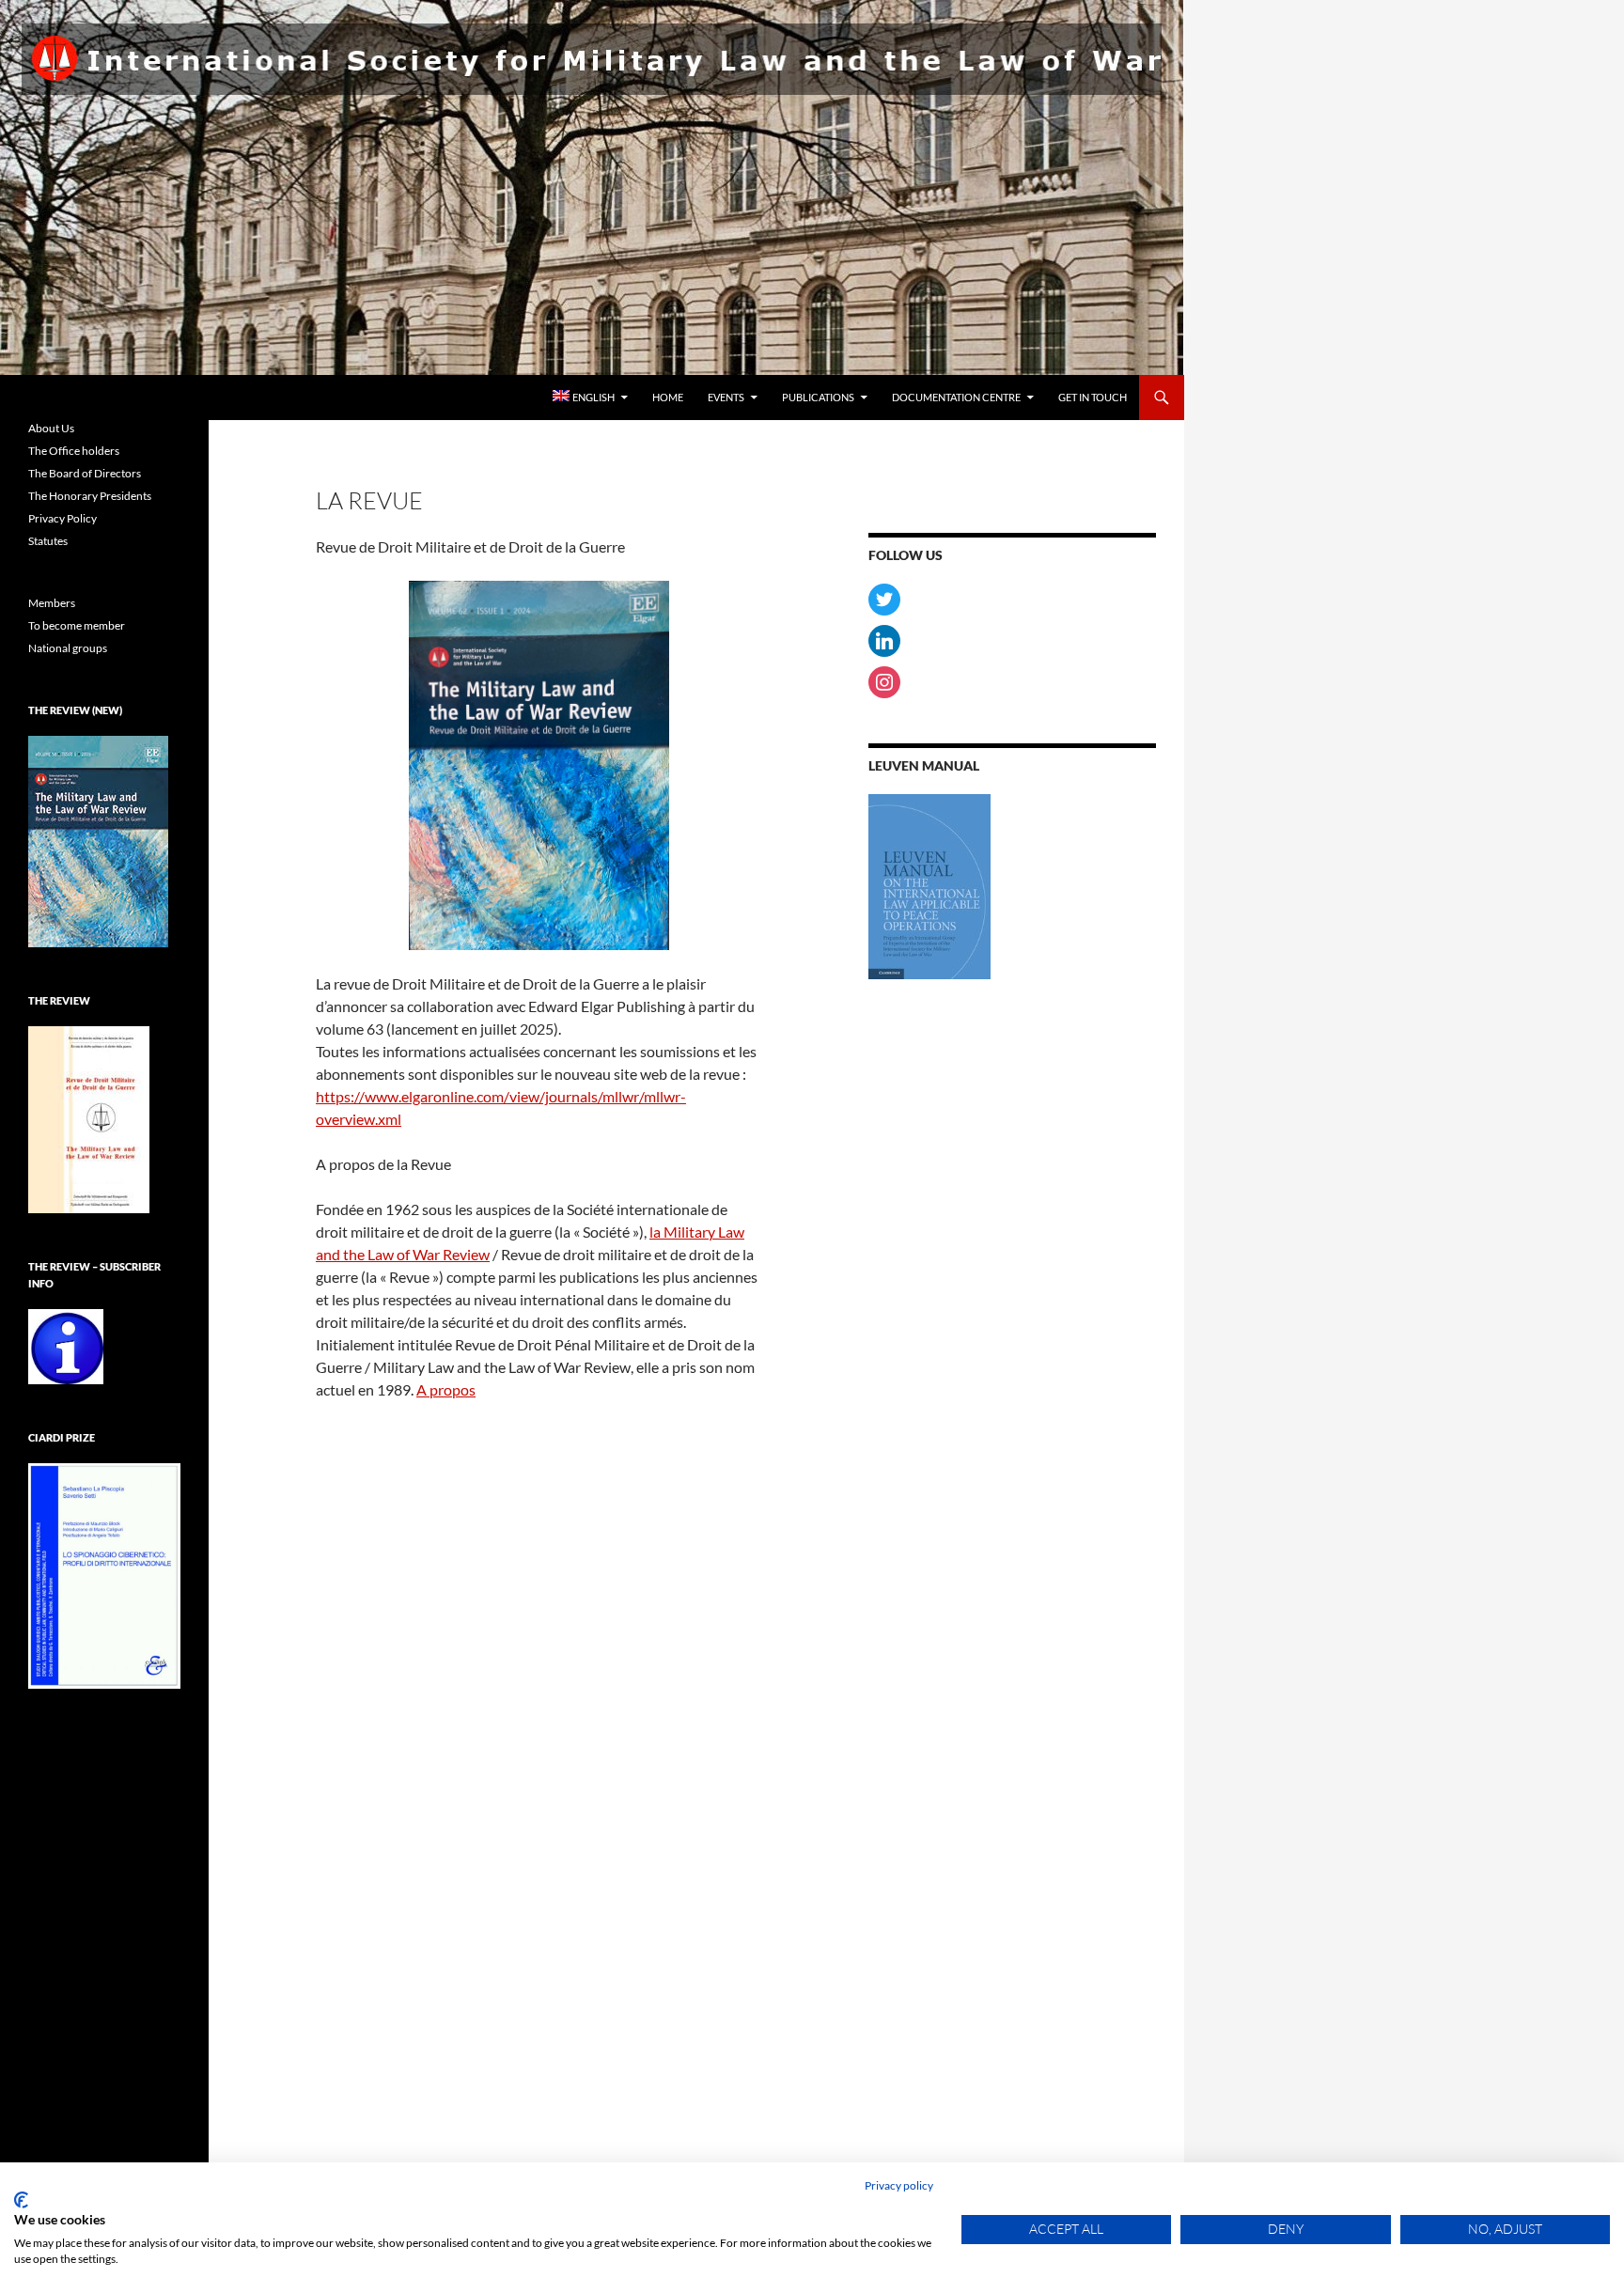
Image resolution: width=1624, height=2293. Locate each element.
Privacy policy (899, 2185)
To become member (77, 625)
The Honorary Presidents (90, 496)
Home (668, 397)
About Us (51, 428)
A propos (446, 1389)
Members (52, 603)
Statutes (48, 541)
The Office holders (74, 451)
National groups (68, 648)
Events (726, 397)
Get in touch (1093, 397)
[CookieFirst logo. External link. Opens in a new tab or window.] (21, 2200)
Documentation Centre (956, 397)
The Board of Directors (85, 473)
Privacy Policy (62, 518)
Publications (818, 397)
